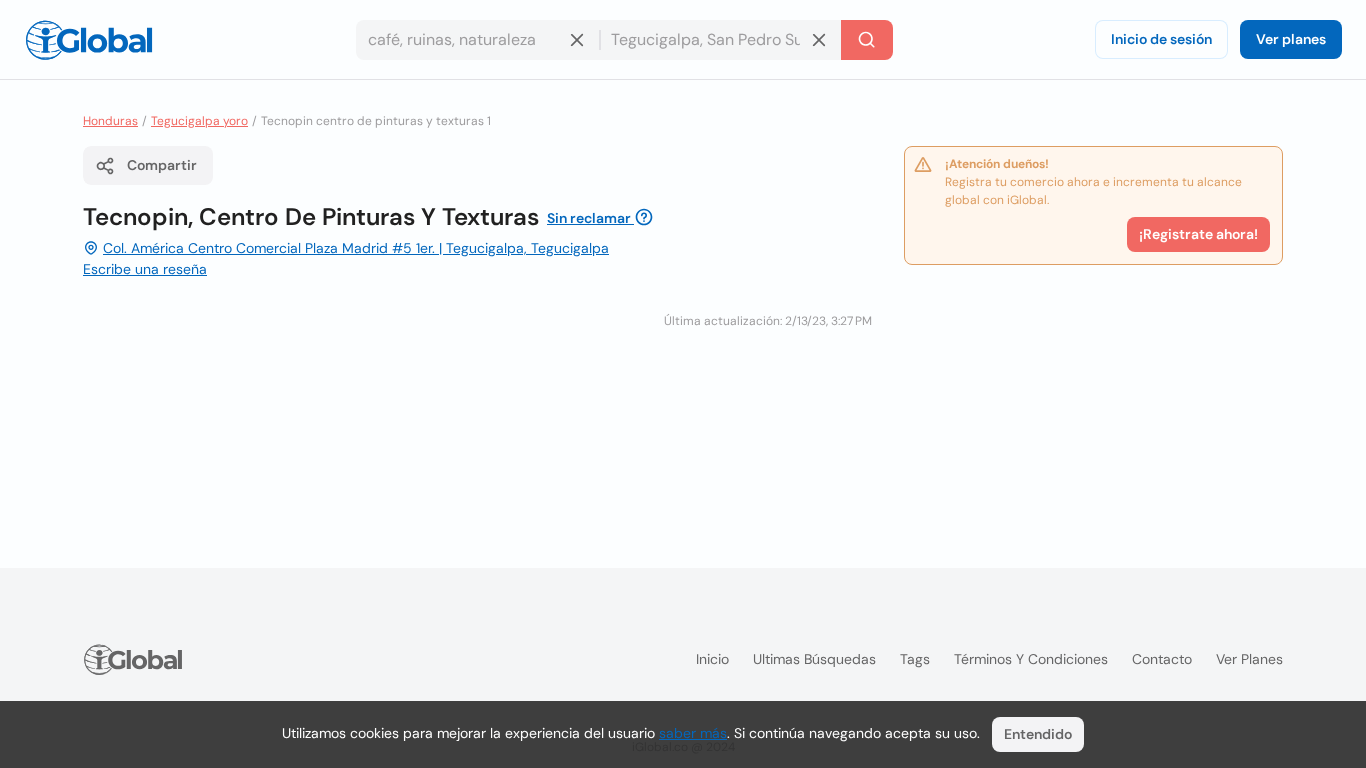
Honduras (110, 121)
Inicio (712, 659)
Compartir (162, 165)
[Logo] (89, 40)
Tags (915, 659)
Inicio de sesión (1161, 39)
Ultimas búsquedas (814, 659)
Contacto (1162, 659)
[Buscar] (867, 40)
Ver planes (1291, 39)
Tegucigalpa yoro (199, 121)
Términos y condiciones (1031, 659)
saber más (693, 733)
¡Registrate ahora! (1198, 234)
